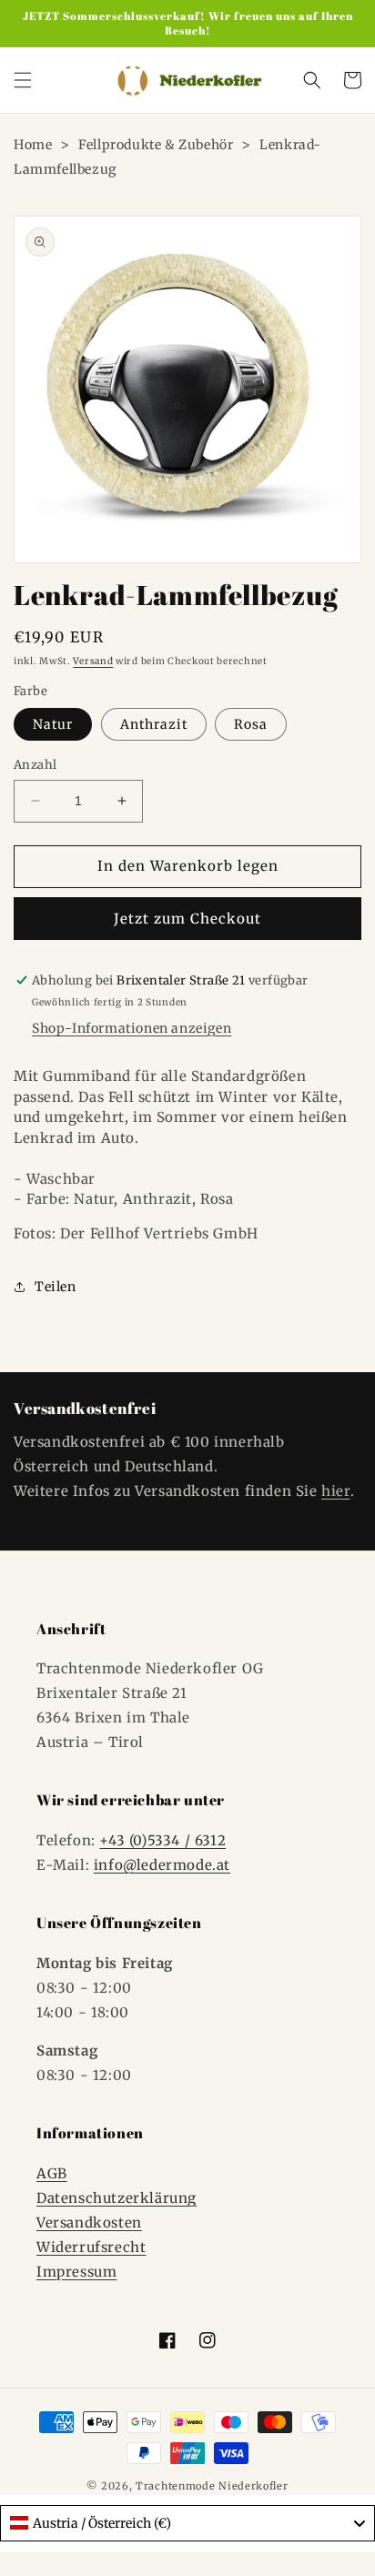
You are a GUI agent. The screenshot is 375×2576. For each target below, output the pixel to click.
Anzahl (35, 765)
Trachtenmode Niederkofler (212, 2486)
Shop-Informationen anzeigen (132, 1028)
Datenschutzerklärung (117, 2198)
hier (335, 1491)
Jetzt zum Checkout (187, 919)
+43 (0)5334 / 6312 (162, 1840)
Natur (53, 724)
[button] (23, 80)
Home (33, 145)
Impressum (76, 2272)
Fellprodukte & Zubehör (156, 145)
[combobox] (187, 2523)
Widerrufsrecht (91, 2247)
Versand (93, 661)
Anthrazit (154, 724)
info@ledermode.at (162, 1865)
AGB (52, 2173)
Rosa (251, 724)
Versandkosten (89, 2222)
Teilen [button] (56, 1287)
